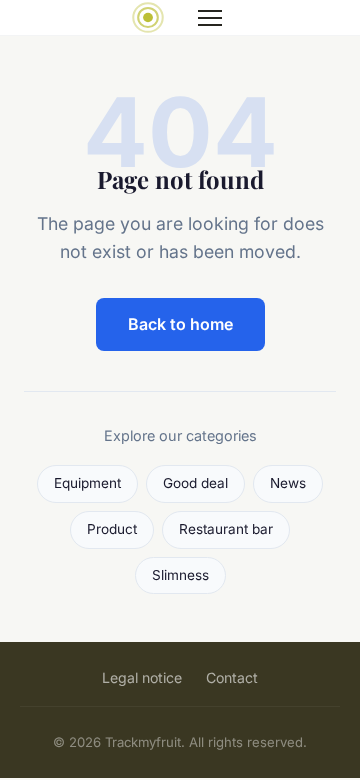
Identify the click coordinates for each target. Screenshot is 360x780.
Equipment (87, 483)
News (288, 483)
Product (112, 529)
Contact (232, 677)
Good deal (195, 483)
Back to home (180, 324)
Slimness (180, 575)
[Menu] (210, 18)
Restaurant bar (226, 529)
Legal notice (142, 677)
